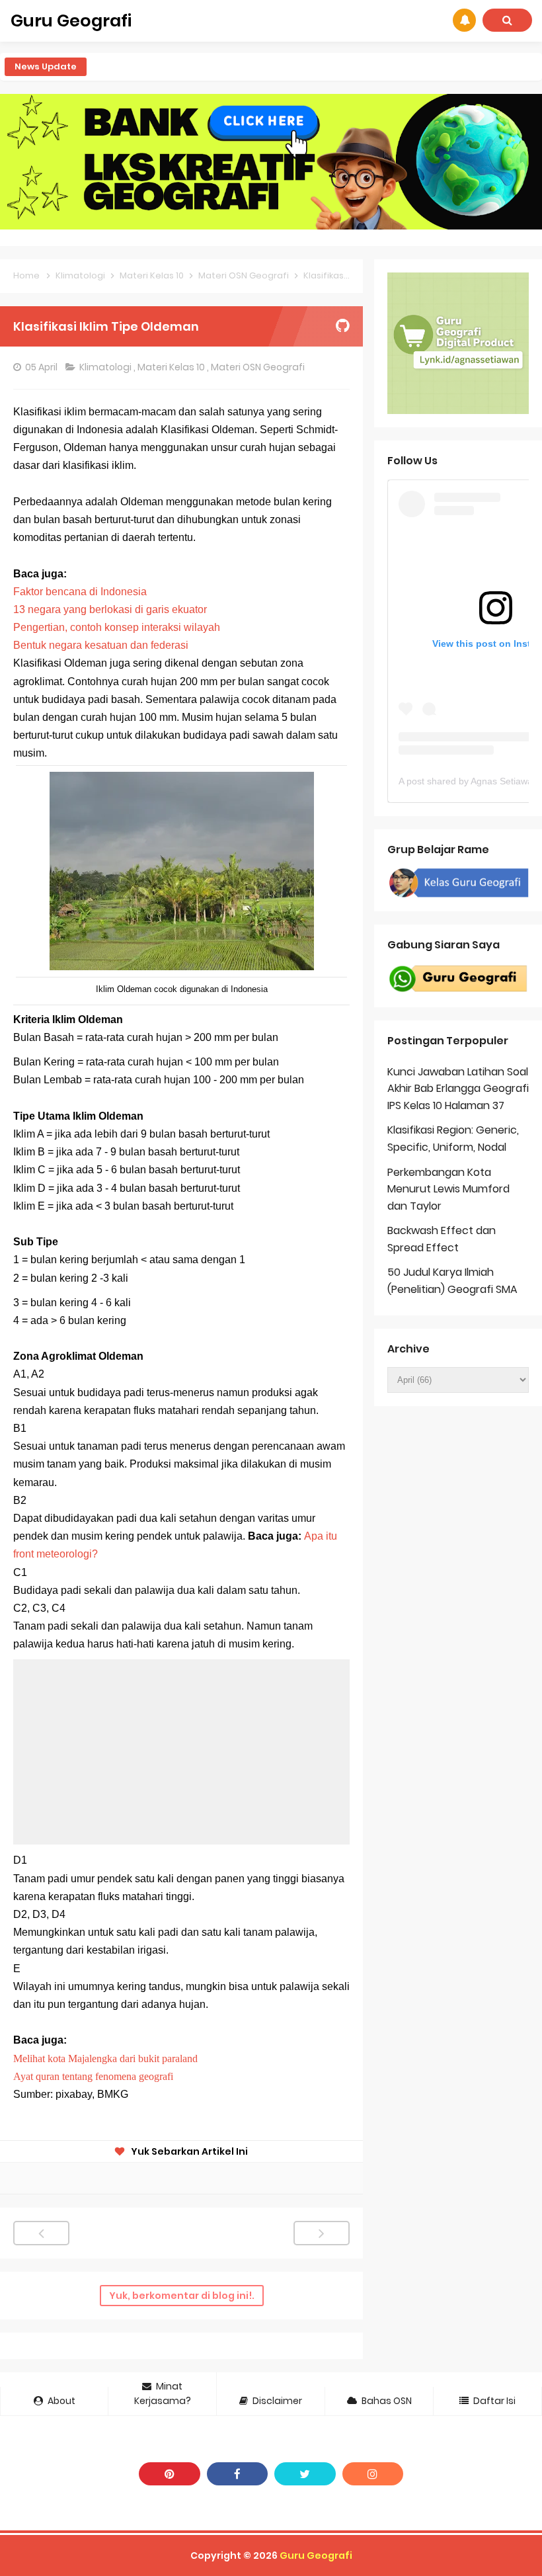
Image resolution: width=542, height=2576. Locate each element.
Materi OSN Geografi (259, 367)
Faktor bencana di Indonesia (80, 592)
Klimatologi (106, 367)
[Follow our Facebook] (238, 2474)
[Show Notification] (464, 20)
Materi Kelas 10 (172, 367)
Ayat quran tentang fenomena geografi (95, 2076)
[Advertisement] (181, 1752)
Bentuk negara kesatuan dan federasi (102, 645)
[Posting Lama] (322, 2233)
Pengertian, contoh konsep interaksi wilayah (117, 627)
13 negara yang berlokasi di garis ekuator (110, 609)
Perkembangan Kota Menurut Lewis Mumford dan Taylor (448, 1189)
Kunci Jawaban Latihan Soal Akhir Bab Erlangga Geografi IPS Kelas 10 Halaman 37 (458, 1089)
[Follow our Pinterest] (170, 2474)
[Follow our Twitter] (305, 2474)
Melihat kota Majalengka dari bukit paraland (105, 2058)
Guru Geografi (316, 2555)
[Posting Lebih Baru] (41, 2233)
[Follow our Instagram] (373, 2474)
